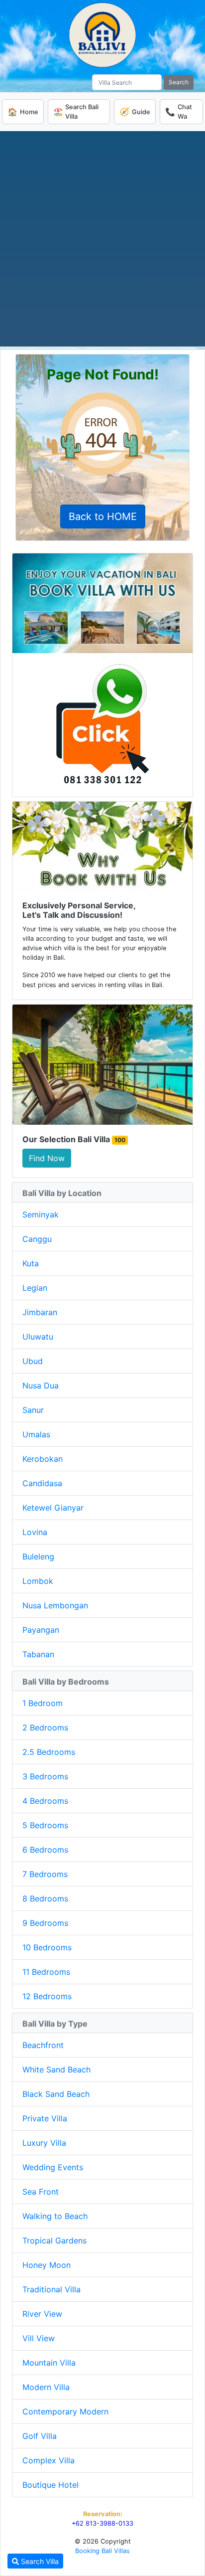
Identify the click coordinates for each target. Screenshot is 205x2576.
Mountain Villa (49, 2363)
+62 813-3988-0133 (102, 2523)
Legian (35, 1288)
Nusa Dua (41, 1385)
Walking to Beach (55, 2216)
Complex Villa (49, 2460)
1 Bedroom (43, 1703)
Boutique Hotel (51, 2485)
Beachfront (43, 2045)
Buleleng (38, 1556)
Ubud (33, 1361)
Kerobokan (43, 1459)
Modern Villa (46, 2387)
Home (23, 112)
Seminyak (41, 1214)
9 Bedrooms (45, 1923)
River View (42, 2314)
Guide (135, 112)
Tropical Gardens (54, 2240)
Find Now (47, 1158)
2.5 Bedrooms (49, 1752)
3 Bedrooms (45, 1776)
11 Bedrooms (46, 1972)
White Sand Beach (56, 2069)
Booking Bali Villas (102, 2551)
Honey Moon (47, 2265)
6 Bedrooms (45, 1850)
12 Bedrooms (47, 1996)
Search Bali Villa (76, 112)
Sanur (33, 1410)
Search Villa (39, 2561)
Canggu (37, 1239)
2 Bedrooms (45, 1727)
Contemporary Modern (65, 2411)
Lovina (35, 1532)
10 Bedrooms (47, 1947)
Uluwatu (38, 1337)
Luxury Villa (44, 2143)
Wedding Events (53, 2167)
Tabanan (38, 1654)
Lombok (38, 1581)
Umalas (36, 1434)
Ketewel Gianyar (53, 1508)
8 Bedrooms (45, 1898)
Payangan (41, 1630)
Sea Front (41, 2192)
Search (179, 82)
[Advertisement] (102, 239)
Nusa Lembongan (55, 1605)
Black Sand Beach (56, 2094)
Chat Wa (179, 112)
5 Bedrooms (45, 1825)
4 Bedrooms (45, 1801)
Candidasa (42, 1483)
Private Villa (45, 2118)
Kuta (31, 1263)
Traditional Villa (51, 2289)
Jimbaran (40, 1312)
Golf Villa (40, 2436)
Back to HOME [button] (103, 516)
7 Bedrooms (45, 1874)
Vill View (39, 2338)
